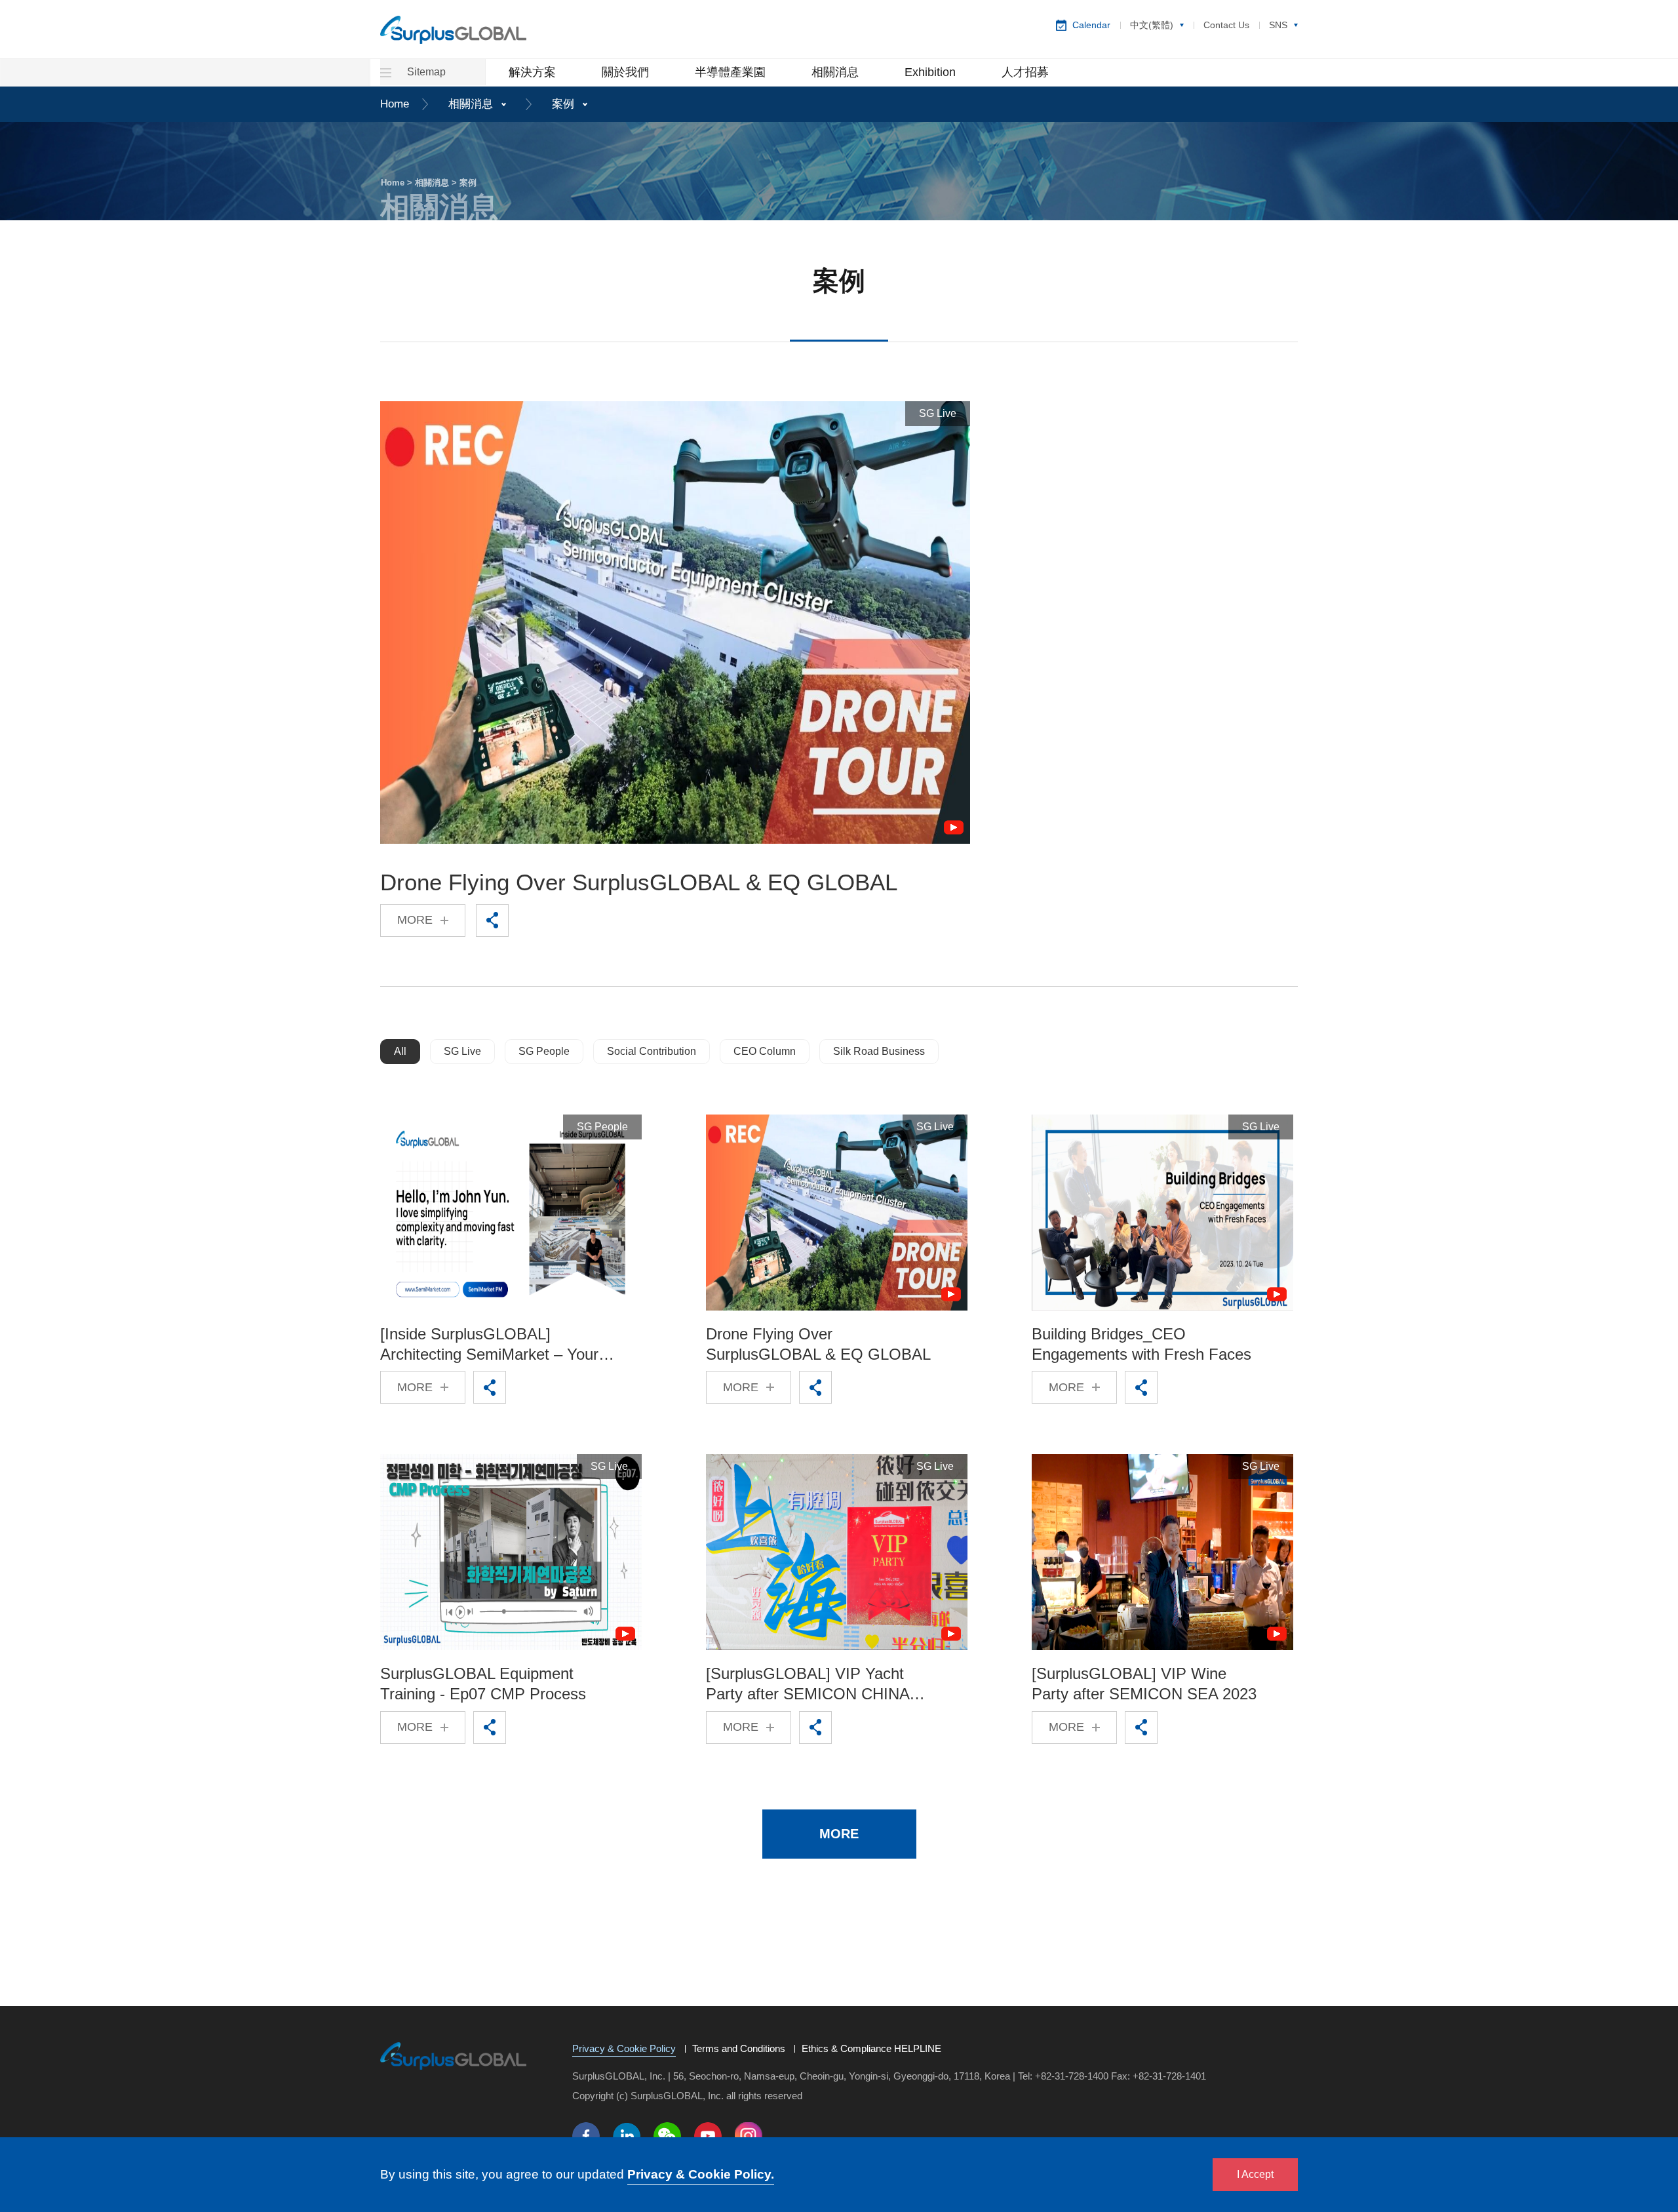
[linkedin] (627, 2136)
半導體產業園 (730, 72)
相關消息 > (437, 183)
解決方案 (532, 72)
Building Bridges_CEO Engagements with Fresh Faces (1141, 1344)
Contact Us (1226, 25)
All (400, 1051)
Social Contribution (652, 1051)
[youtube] (708, 2136)
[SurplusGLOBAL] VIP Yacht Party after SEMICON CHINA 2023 (808, 1684)
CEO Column (765, 1051)
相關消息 (835, 72)
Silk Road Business (879, 1051)
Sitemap (425, 72)
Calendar (1091, 25)
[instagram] (749, 2136)
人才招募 (1025, 72)
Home (395, 104)
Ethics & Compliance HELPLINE (871, 2049)
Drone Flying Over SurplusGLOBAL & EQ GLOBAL (639, 882)
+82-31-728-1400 (1072, 2076)
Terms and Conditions (739, 2049)
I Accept (1255, 2174)
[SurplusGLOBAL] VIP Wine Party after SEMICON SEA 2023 (1144, 1684)
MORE (415, 920)
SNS (1278, 25)
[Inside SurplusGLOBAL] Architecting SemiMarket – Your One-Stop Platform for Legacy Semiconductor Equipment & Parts (489, 1345)
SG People (544, 1051)
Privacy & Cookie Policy (624, 2049)
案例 (563, 104)
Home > (398, 183)
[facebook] (586, 2136)
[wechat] (667, 2136)
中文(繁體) (1152, 25)
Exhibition (930, 72)
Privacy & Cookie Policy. (701, 2174)
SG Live (462, 1051)
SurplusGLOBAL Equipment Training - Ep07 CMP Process (483, 1684)
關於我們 (625, 72)
